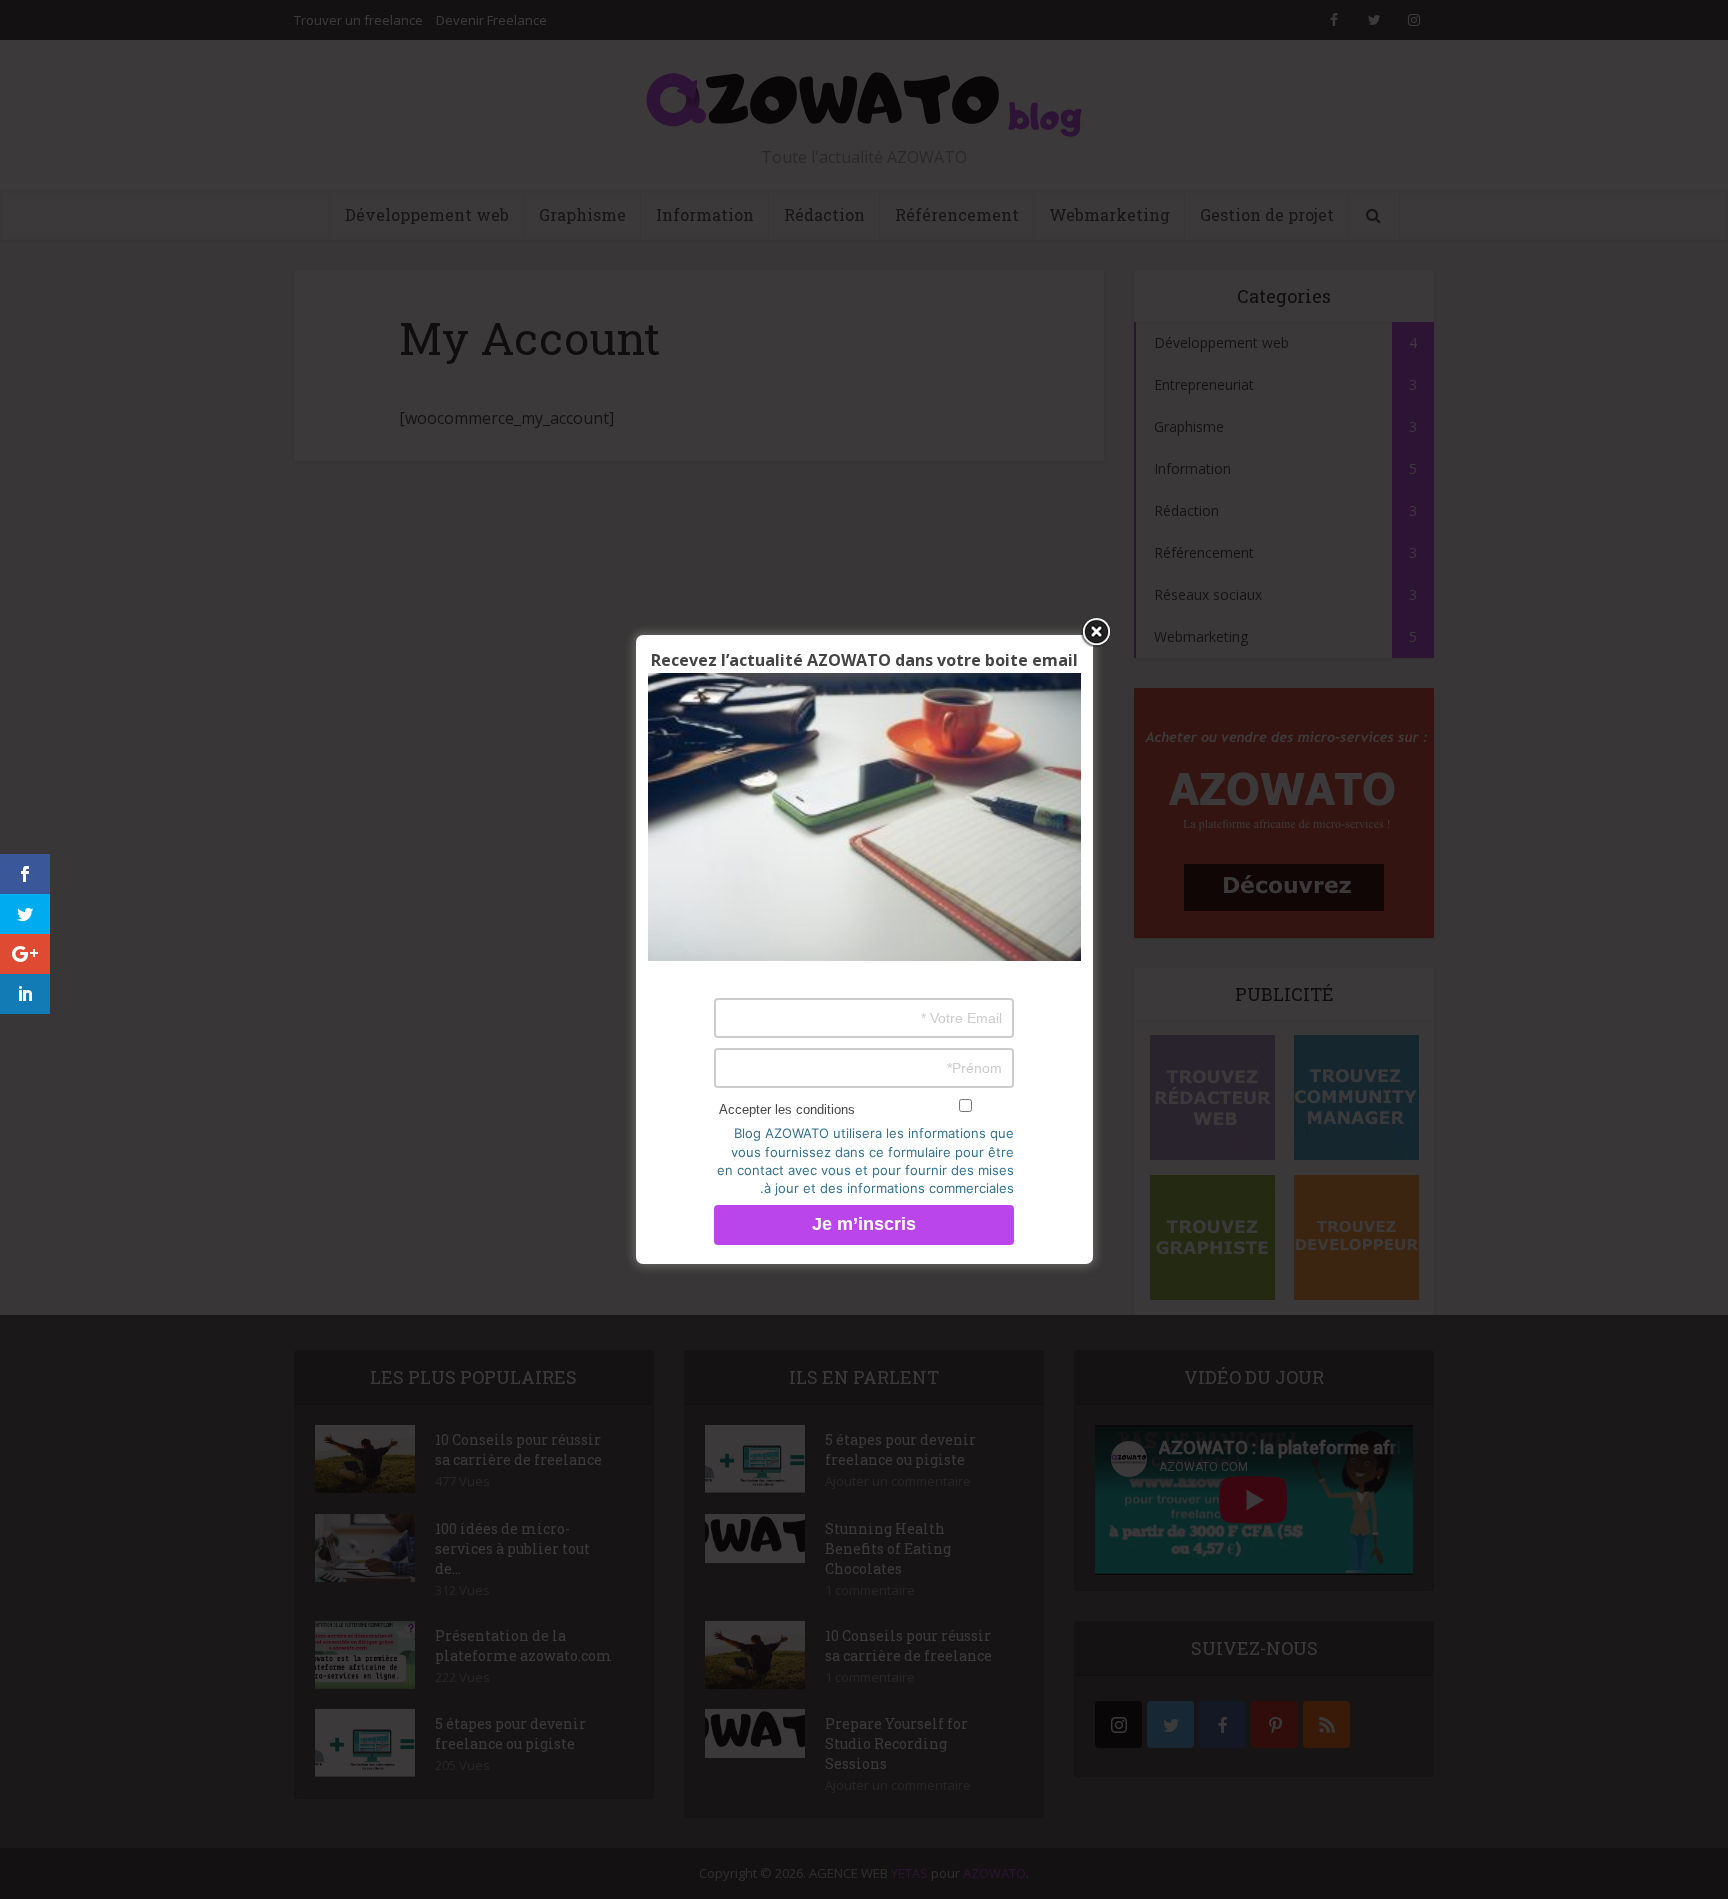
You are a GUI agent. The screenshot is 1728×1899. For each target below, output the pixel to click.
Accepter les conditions (787, 1109)
